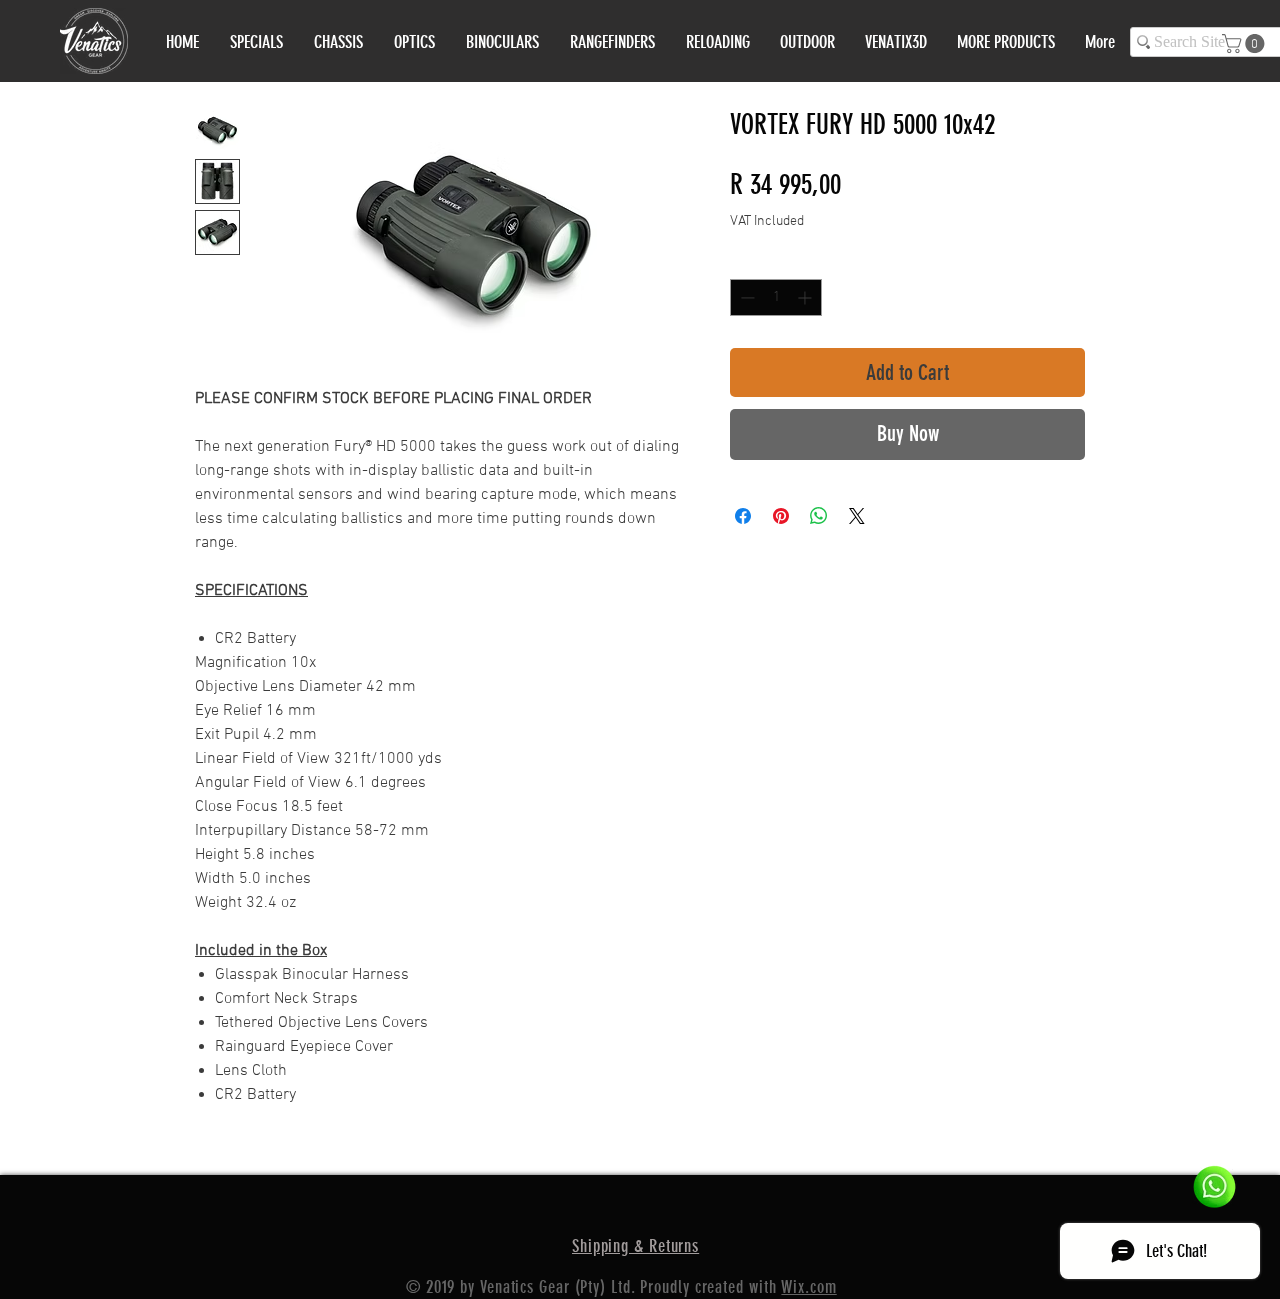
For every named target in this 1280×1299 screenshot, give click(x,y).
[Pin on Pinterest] (781, 516)
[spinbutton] (776, 297)
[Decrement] (745, 297)
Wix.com (808, 1287)
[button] (1245, 43)
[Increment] (806, 297)
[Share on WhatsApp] (819, 516)
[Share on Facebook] (743, 516)
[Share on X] (857, 516)
